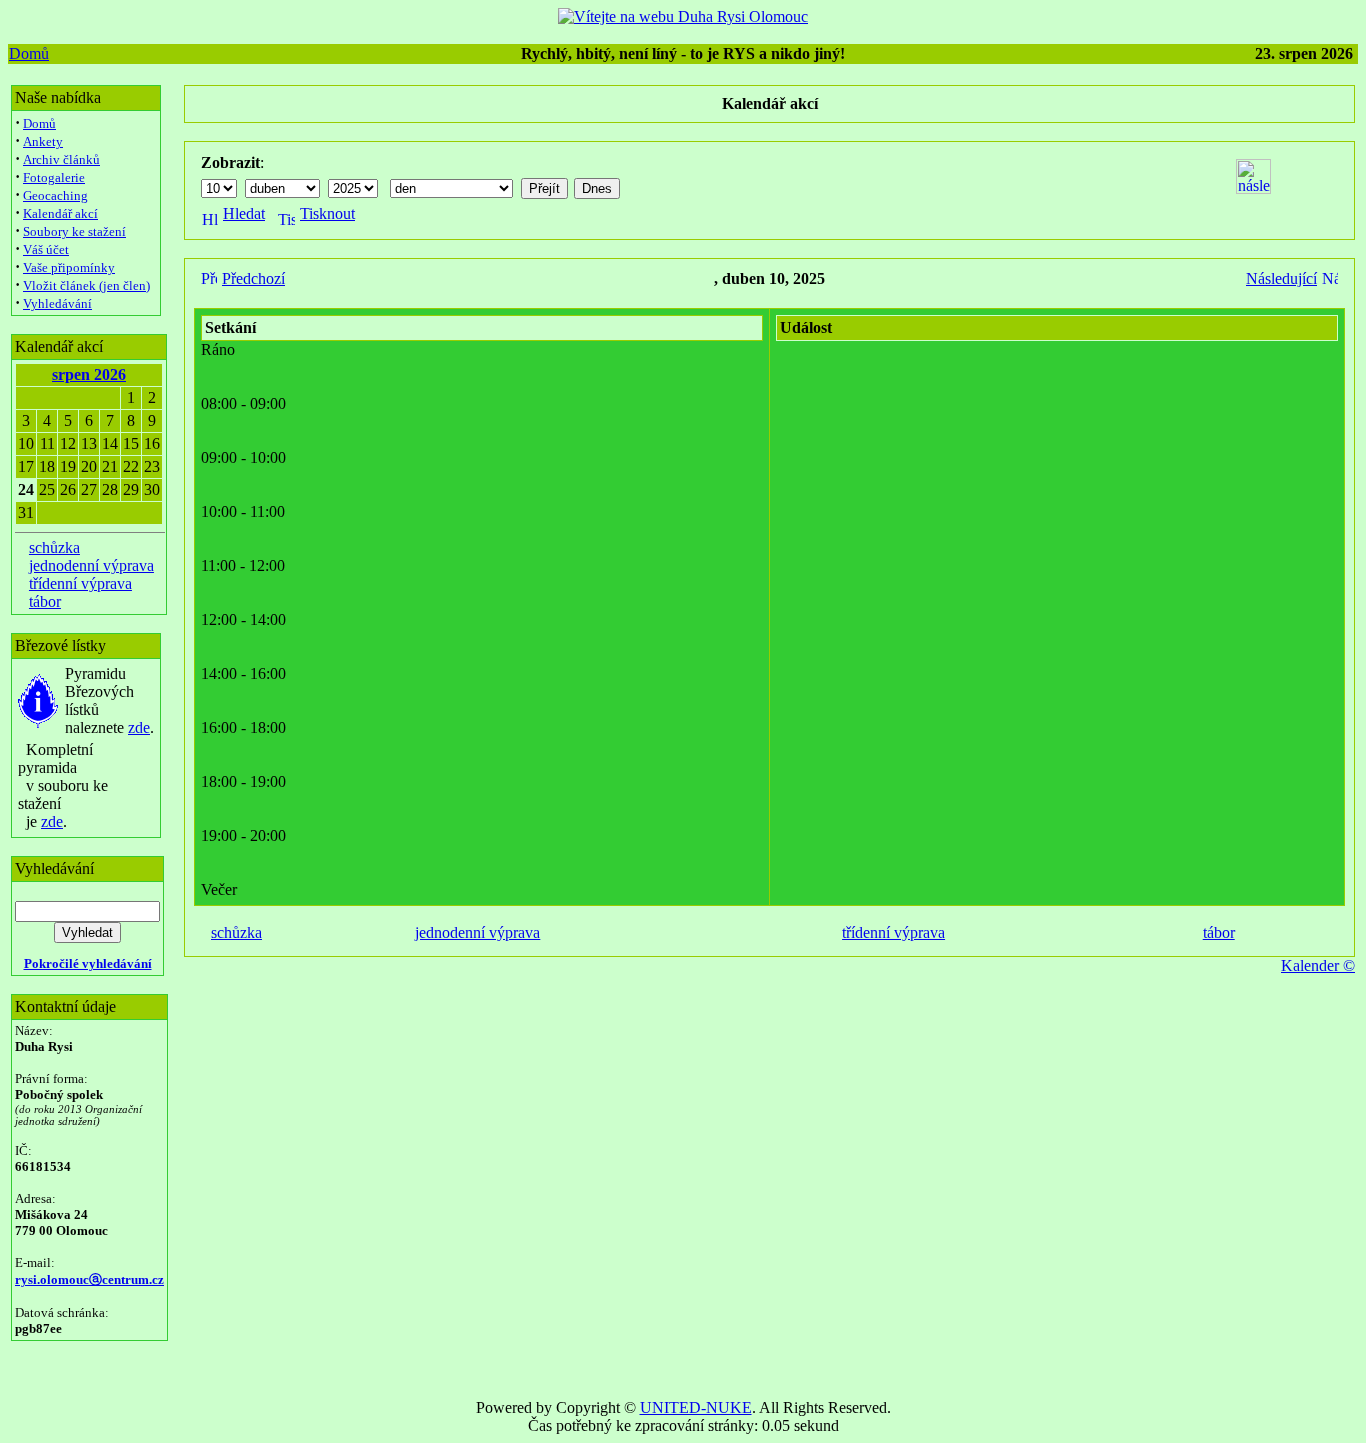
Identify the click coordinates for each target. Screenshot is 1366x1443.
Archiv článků (61, 159)
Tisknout (327, 213)
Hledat (244, 213)
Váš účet (46, 249)
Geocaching (55, 195)
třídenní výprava (80, 583)
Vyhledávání (57, 303)
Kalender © (1318, 965)
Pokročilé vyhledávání (88, 963)
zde (139, 727)
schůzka (54, 547)
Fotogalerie (54, 177)
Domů (29, 53)
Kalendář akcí (60, 213)
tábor (45, 601)
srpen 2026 (89, 374)
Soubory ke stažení (74, 231)
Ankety (43, 141)
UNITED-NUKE (696, 1407)
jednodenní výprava (91, 565)
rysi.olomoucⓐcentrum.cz (89, 1279)
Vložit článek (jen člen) (86, 285)
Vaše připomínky (69, 267)
